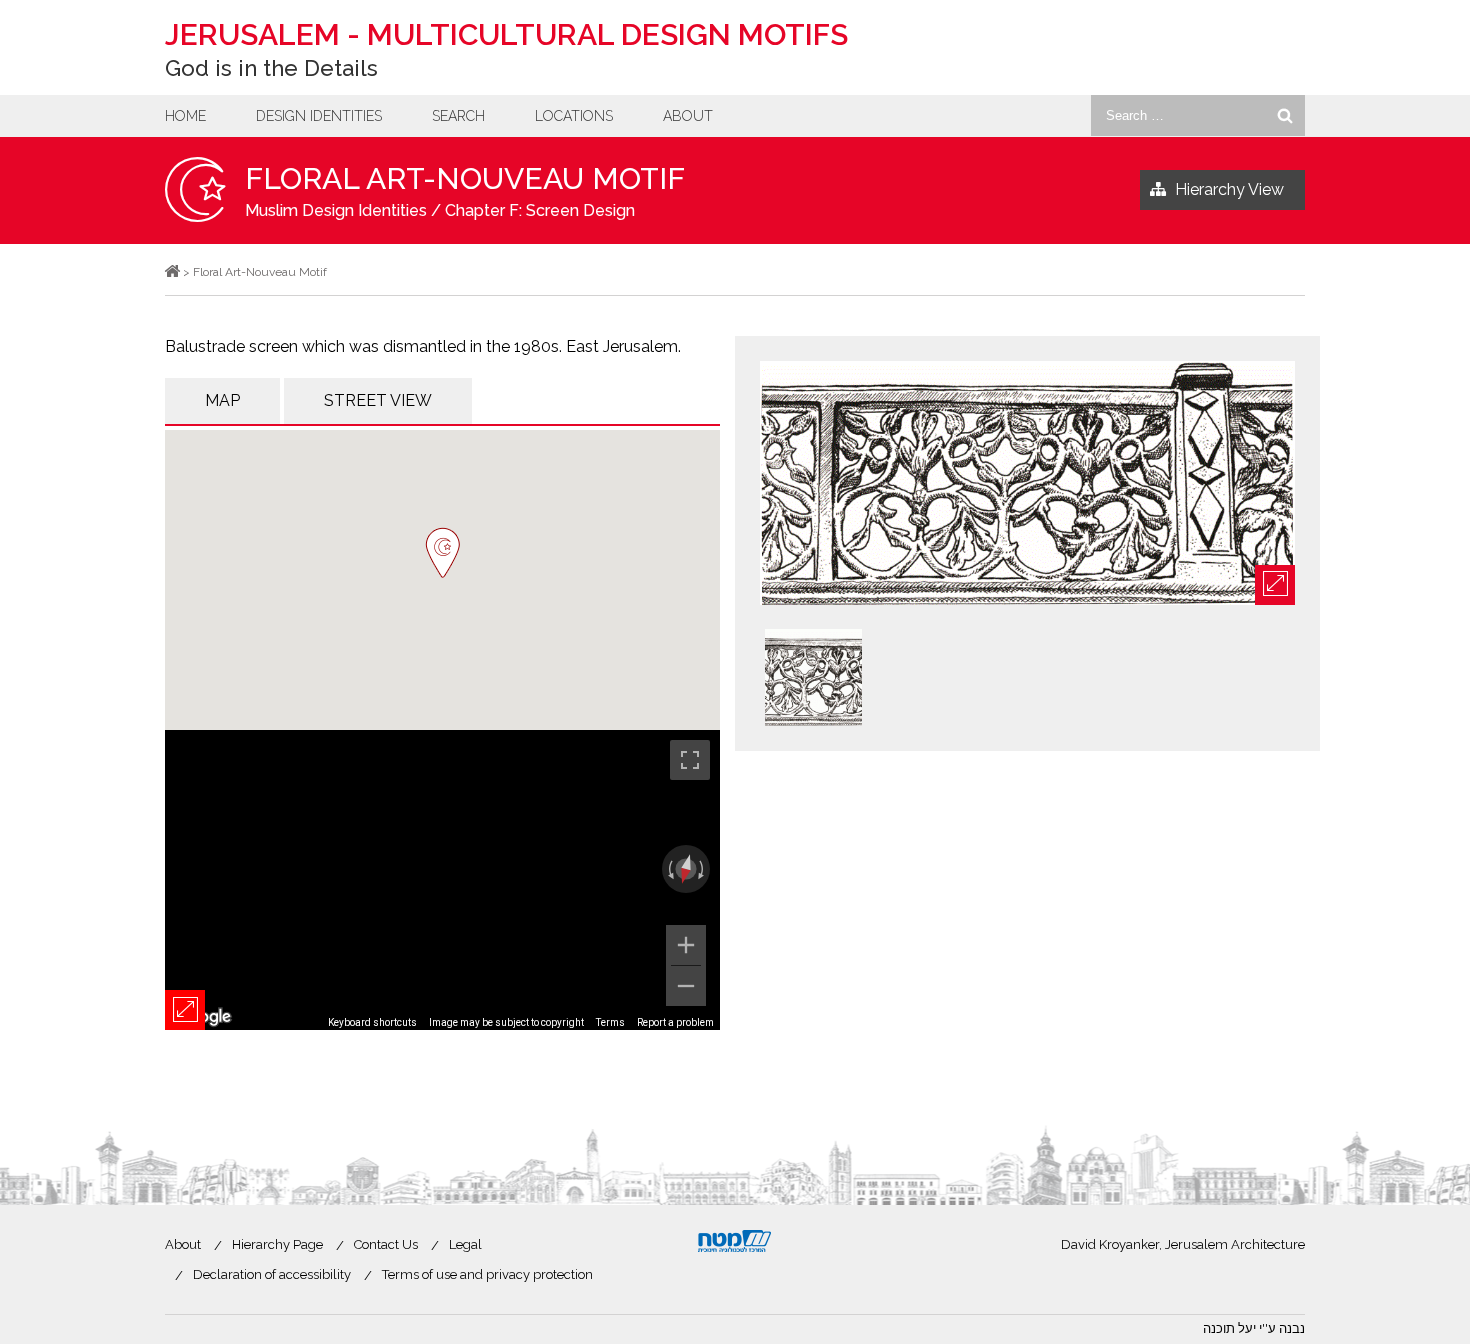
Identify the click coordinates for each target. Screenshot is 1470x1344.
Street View (378, 400)
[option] (1027, 485)
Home (185, 116)
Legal (465, 1244)
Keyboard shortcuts (372, 1022)
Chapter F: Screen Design (540, 210)
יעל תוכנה (1229, 1328)
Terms (610, 1022)
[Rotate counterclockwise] (669, 869)
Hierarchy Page (277, 1244)
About (688, 116)
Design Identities (319, 116)
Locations (574, 116)
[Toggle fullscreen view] (690, 760)
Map (222, 400)
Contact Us (386, 1244)
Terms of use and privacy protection (487, 1274)
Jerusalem (506, 34)
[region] (442, 880)
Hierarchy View (1229, 189)
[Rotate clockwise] (703, 869)
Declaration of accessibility (272, 1274)
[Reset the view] (686, 869)
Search (458, 116)
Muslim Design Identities (336, 210)
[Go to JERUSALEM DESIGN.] (172, 272)
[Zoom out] (686, 986)
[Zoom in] (686, 945)
